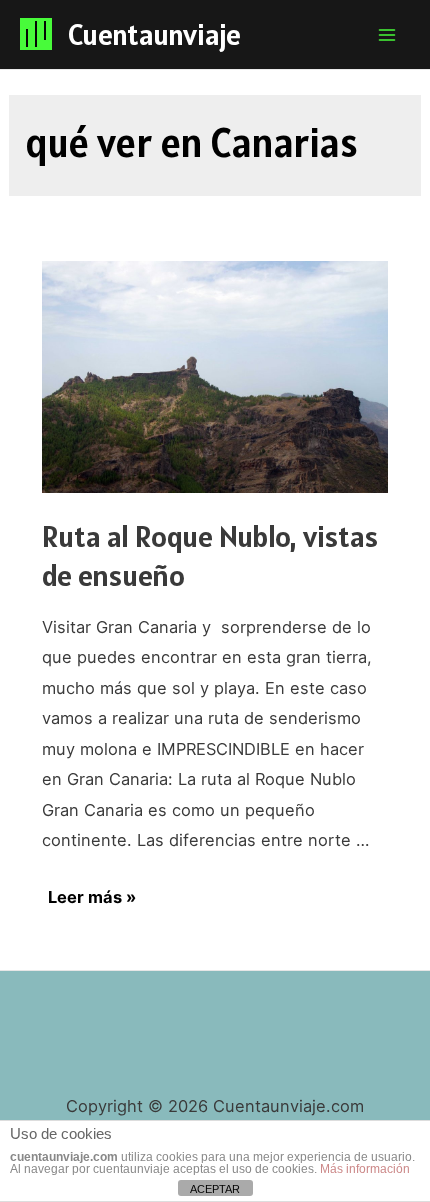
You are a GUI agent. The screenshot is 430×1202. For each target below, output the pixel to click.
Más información (365, 1169)
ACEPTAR (215, 1189)
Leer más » (91, 898)
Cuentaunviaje (154, 34)
